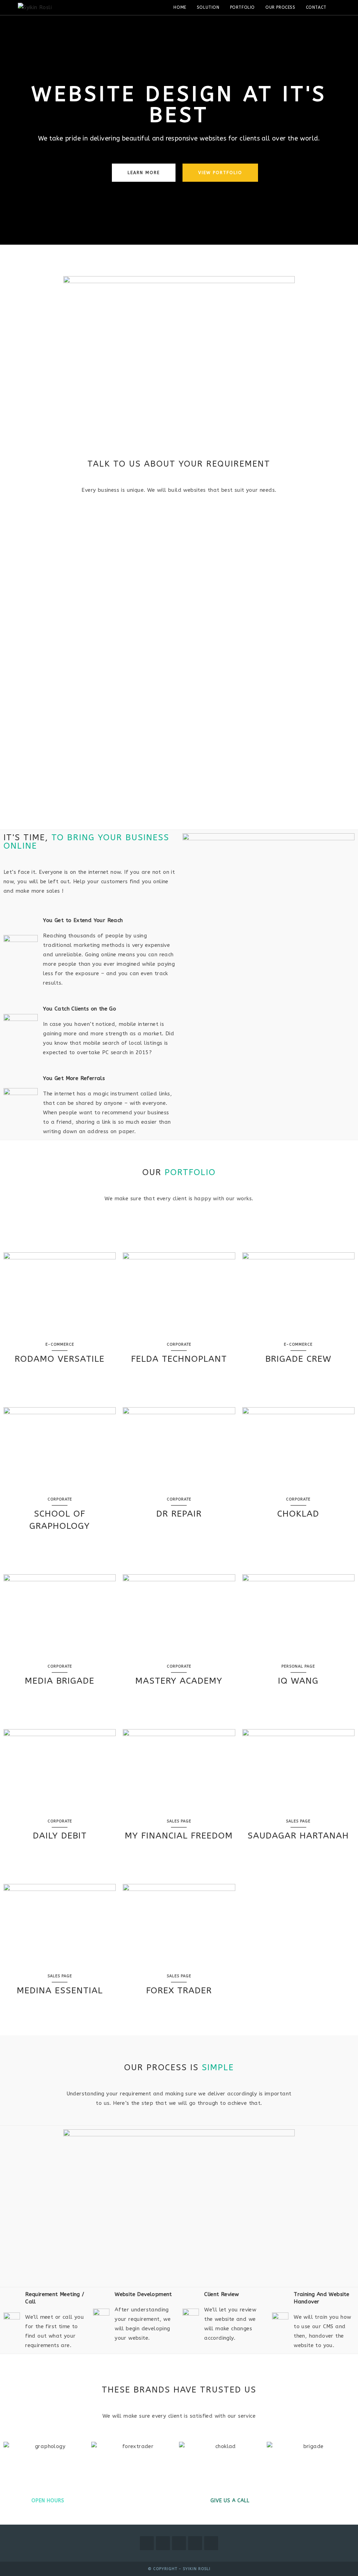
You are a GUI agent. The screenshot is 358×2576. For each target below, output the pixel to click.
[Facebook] (163, 2543)
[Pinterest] (195, 2543)
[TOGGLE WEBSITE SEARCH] (339, 8)
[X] (147, 2543)
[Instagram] (179, 2543)
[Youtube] (211, 2543)
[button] (10, 2447)
